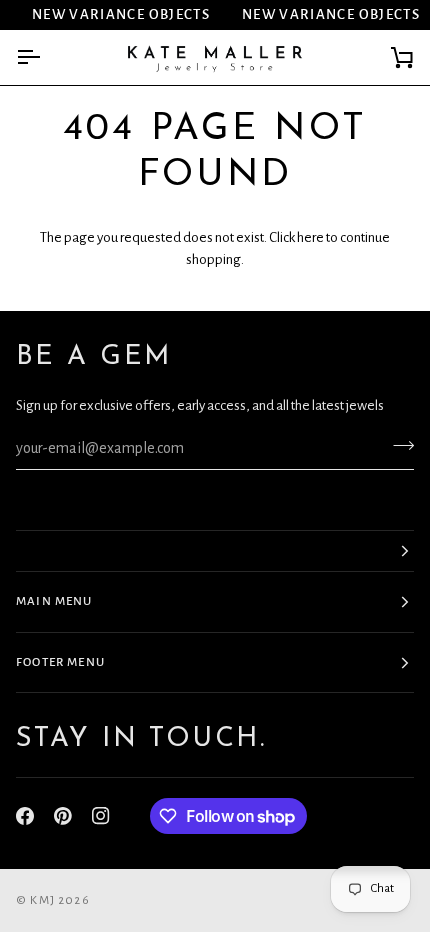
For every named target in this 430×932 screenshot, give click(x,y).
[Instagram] (101, 816)
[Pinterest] (63, 816)
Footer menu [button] (60, 662)
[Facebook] (25, 816)
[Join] (397, 446)
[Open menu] (46, 57)
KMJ (42, 900)
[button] (215, 551)
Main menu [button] (54, 601)
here (310, 237)
